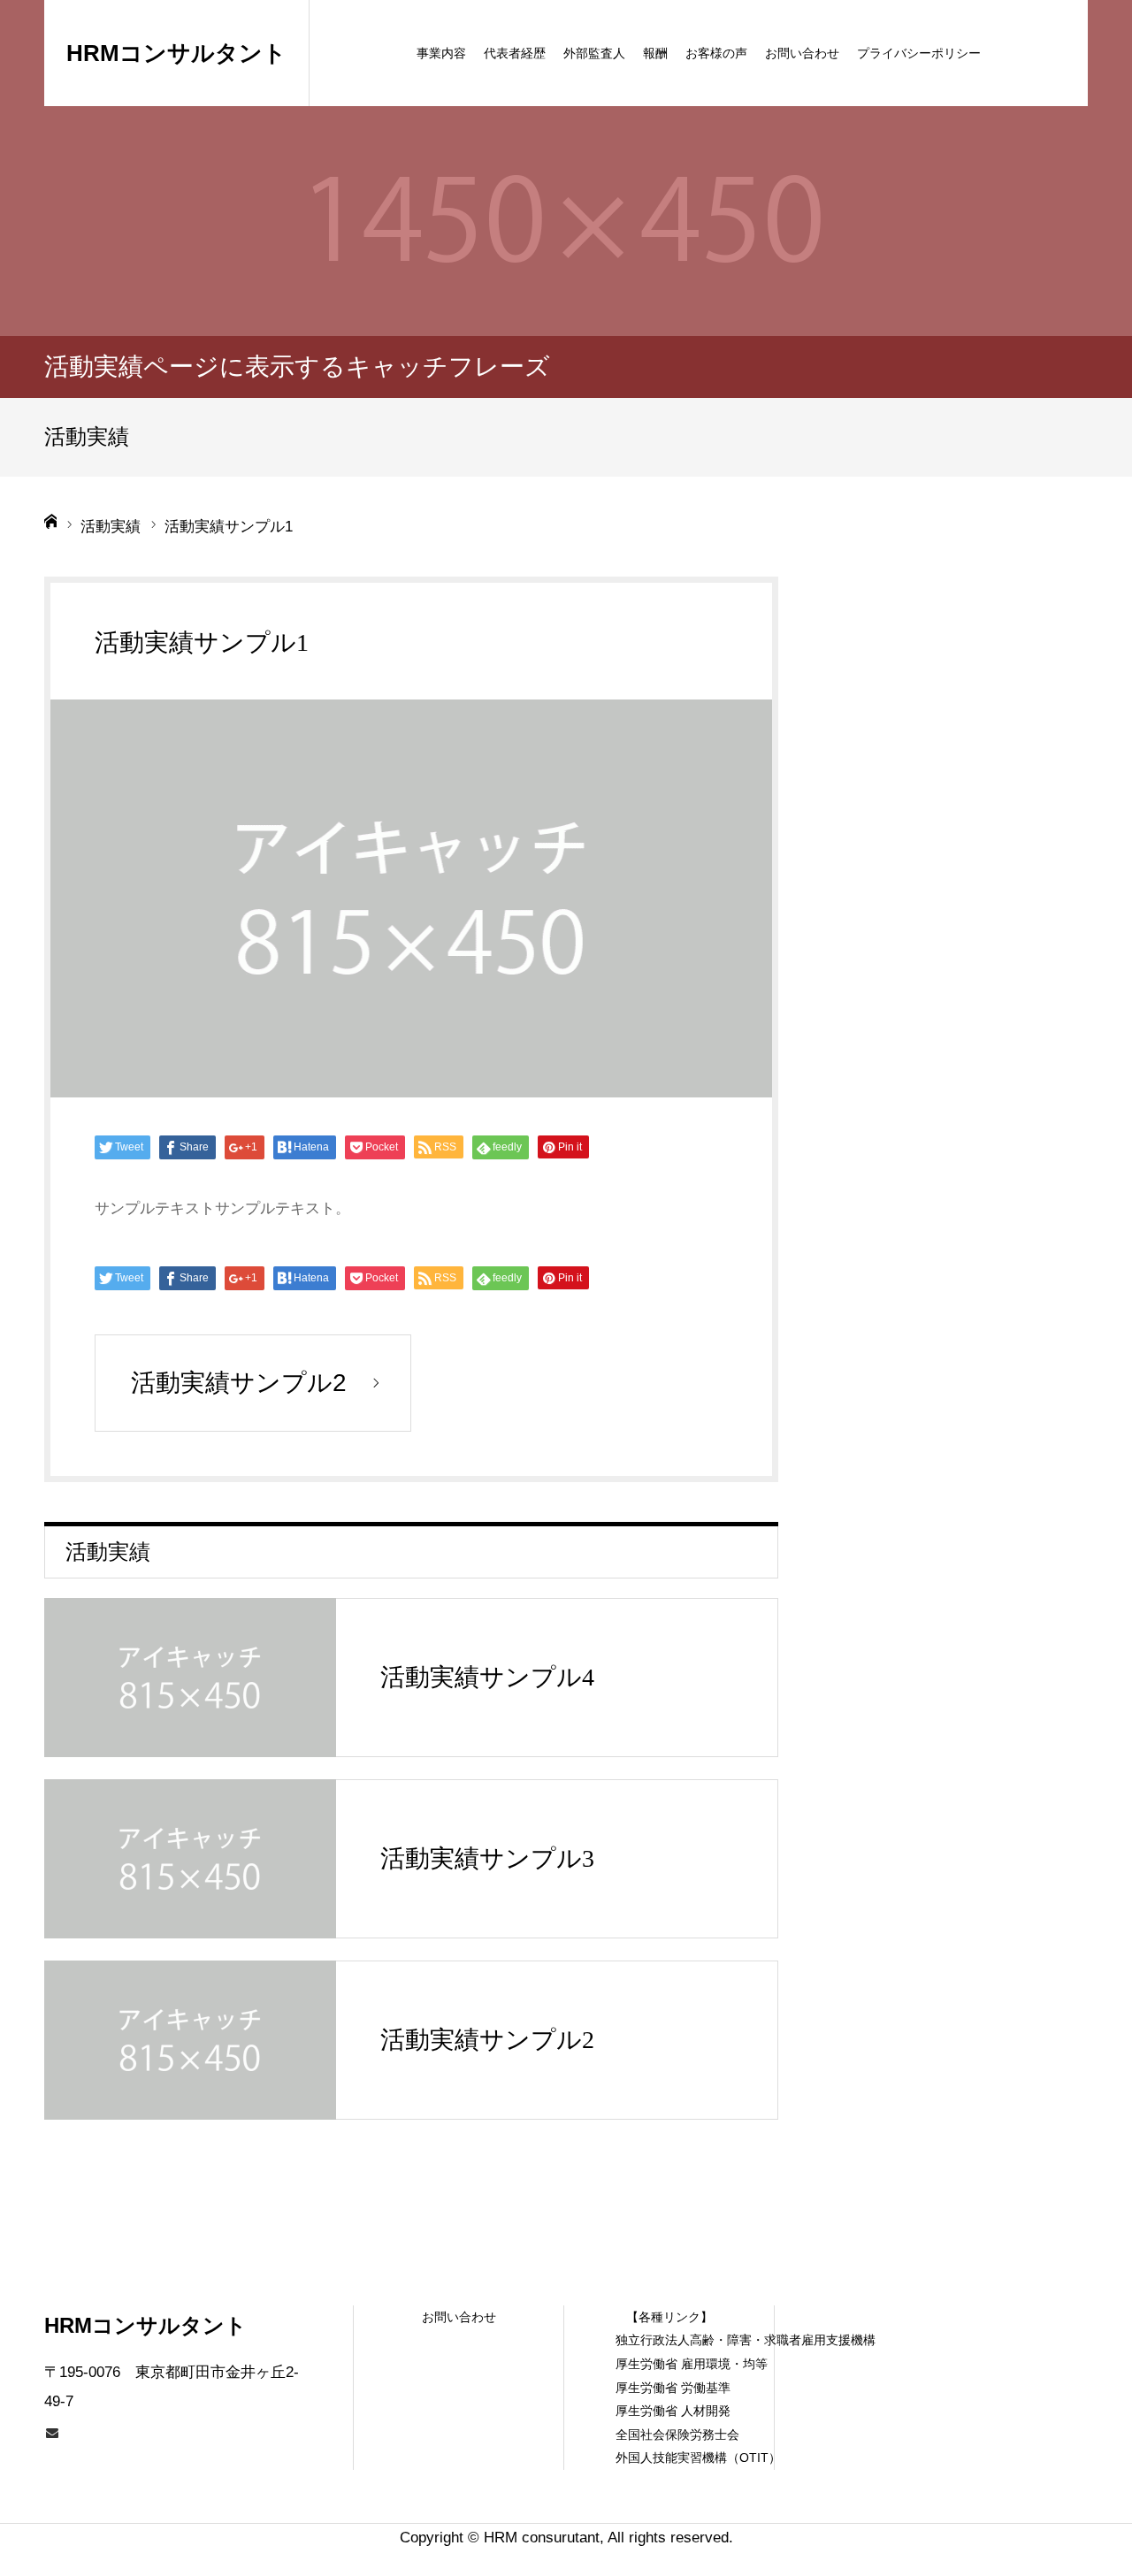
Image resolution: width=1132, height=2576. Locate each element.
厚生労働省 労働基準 (669, 2388)
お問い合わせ (802, 53)
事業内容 (441, 53)
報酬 (655, 53)
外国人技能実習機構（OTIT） (669, 2458)
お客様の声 (716, 53)
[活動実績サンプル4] (190, 1678)
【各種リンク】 (669, 2317)
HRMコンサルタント (176, 53)
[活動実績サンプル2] (190, 2040)
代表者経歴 (515, 53)
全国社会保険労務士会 (669, 2435)
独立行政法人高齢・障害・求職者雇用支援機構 (669, 2340)
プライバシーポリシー (919, 53)
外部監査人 (594, 53)
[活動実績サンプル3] (190, 1859)
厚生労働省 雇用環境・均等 (669, 2364)
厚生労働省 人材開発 (669, 2411)
